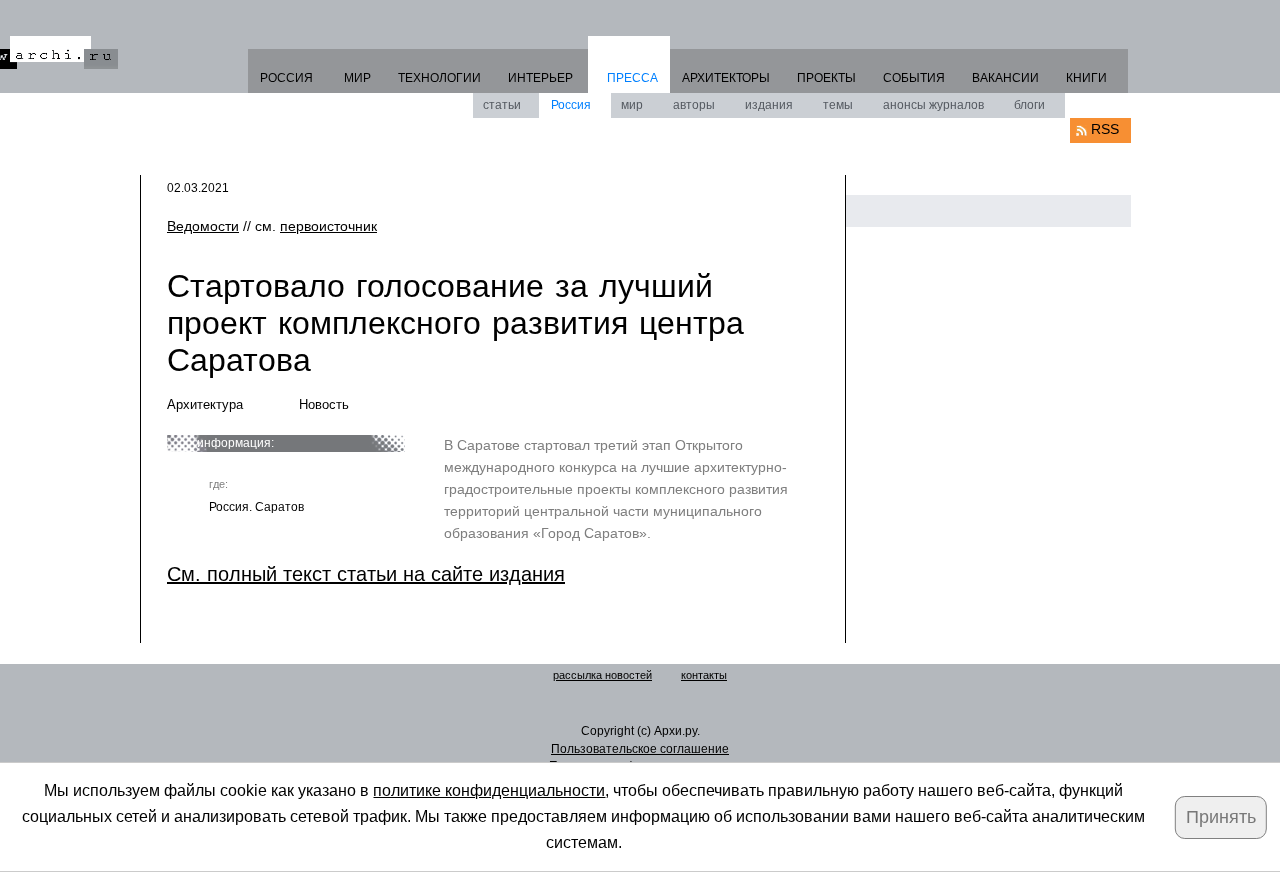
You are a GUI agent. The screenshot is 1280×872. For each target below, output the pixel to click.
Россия (571, 105)
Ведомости (203, 226)
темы (838, 105)
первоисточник (328, 226)
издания (769, 105)
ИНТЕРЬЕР (540, 78)
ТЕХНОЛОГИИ (439, 78)
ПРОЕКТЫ (826, 78)
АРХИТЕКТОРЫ (726, 78)
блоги (1029, 105)
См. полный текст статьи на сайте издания (366, 574)
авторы (694, 105)
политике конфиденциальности (489, 790)
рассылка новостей (602, 675)
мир (632, 105)
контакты (704, 675)
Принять (1221, 817)
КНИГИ (1086, 78)
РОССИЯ (286, 78)
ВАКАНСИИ (1005, 78)
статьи (502, 105)
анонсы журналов (933, 105)
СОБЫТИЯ (914, 78)
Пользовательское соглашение (640, 749)
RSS (1105, 129)
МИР (357, 78)
